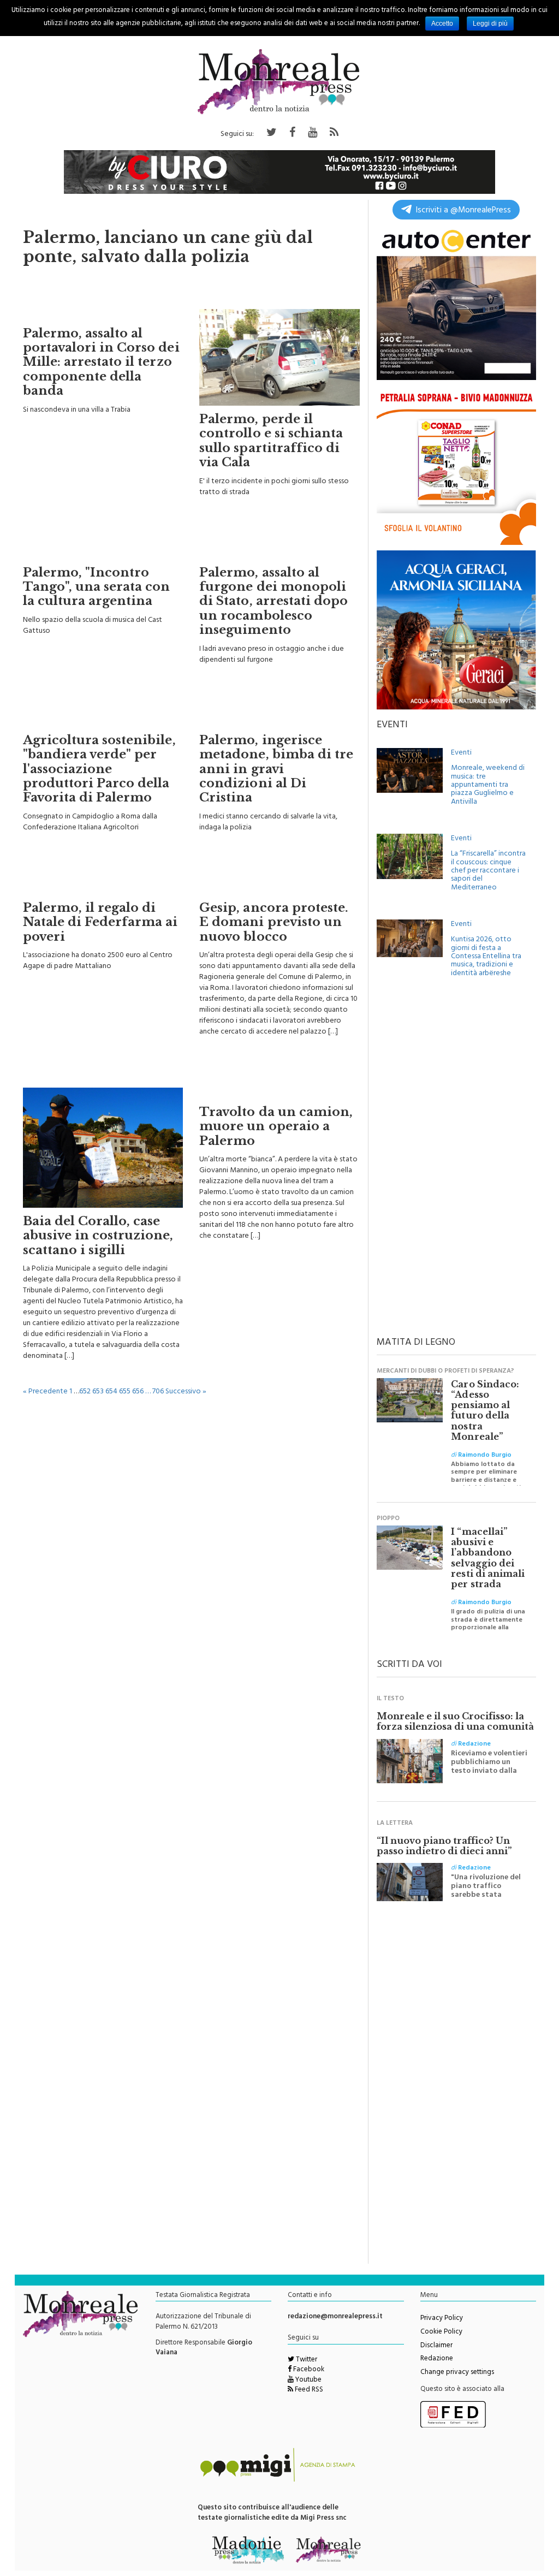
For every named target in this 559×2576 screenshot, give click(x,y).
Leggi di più (490, 23)
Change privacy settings (457, 2373)
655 (125, 1392)
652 (85, 1392)
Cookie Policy (441, 2332)
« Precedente (45, 1392)
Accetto (442, 23)
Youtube (308, 2381)
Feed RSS (308, 2390)
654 (111, 1392)
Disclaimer (436, 2346)
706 (158, 1392)
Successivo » (186, 1392)
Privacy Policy (442, 2319)
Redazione (437, 2359)
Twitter (306, 2360)
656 (138, 1392)
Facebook (308, 2370)
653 (98, 1392)
